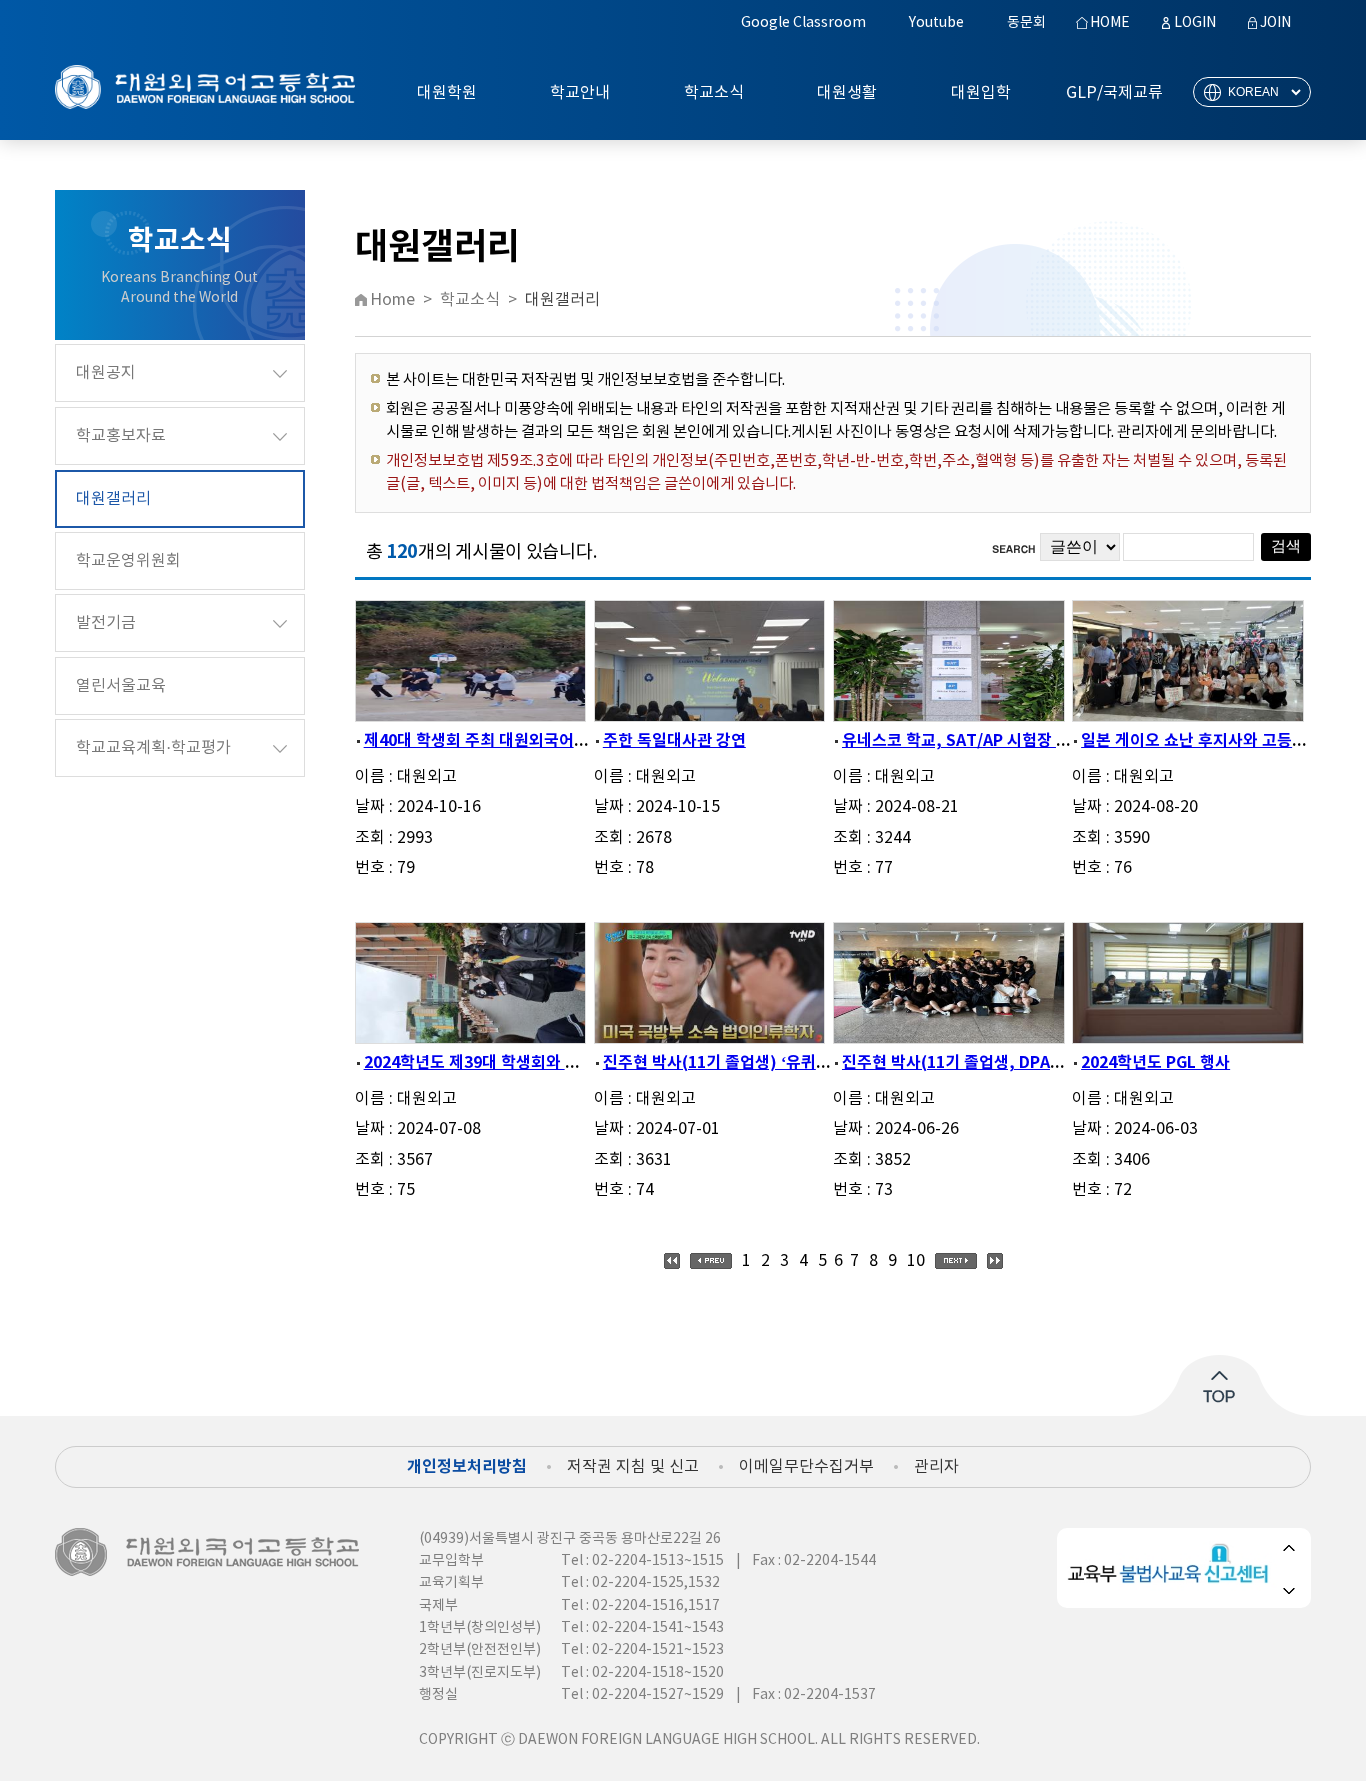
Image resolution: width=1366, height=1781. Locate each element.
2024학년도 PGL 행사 (1155, 1063)
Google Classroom (803, 23)
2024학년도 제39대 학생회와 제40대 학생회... (520, 1063)
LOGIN (1195, 23)
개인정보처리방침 (467, 1467)
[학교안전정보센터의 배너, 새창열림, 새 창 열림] (1172, 1580)
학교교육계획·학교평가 (153, 748)
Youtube (936, 23)
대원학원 (447, 93)
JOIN (1275, 23)
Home (392, 300)
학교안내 (580, 93)
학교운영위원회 (128, 561)
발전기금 (106, 623)
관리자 (936, 1467)
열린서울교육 (121, 686)
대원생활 (847, 93)
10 (916, 1261)
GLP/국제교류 (1114, 93)
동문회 (1026, 23)
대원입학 (981, 93)
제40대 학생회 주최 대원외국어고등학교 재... (516, 741)
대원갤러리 (113, 499)
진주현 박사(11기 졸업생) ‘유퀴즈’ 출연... (744, 1063)
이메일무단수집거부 (806, 1467)
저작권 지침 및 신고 (633, 1467)
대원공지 (106, 373)
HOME (1110, 23)
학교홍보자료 (121, 436)
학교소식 (714, 93)
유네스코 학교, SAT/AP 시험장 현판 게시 (981, 741)
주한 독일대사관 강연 (674, 741)
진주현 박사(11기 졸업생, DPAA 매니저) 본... (996, 1063)
